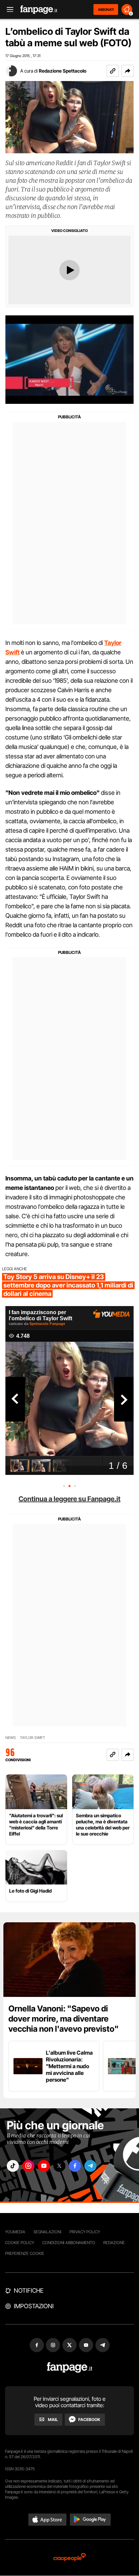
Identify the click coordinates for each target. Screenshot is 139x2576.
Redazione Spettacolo (63, 71)
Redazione (114, 2243)
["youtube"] (44, 2166)
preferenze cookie (25, 2253)
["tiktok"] (13, 2166)
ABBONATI (106, 9)
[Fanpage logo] (39, 10)
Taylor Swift (33, 1738)
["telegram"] (90, 2166)
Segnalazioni (47, 2232)
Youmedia (15, 2232)
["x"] (59, 2166)
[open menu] (8, 10)
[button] (128, 71)
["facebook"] (75, 2166)
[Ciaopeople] (69, 2558)
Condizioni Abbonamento (69, 2243)
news (11, 1738)
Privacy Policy (85, 2232)
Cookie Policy (20, 2243)
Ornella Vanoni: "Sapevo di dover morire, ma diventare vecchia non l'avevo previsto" (64, 2019)
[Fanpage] (70, 2367)
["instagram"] (28, 2166)
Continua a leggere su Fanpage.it (69, 1499)
